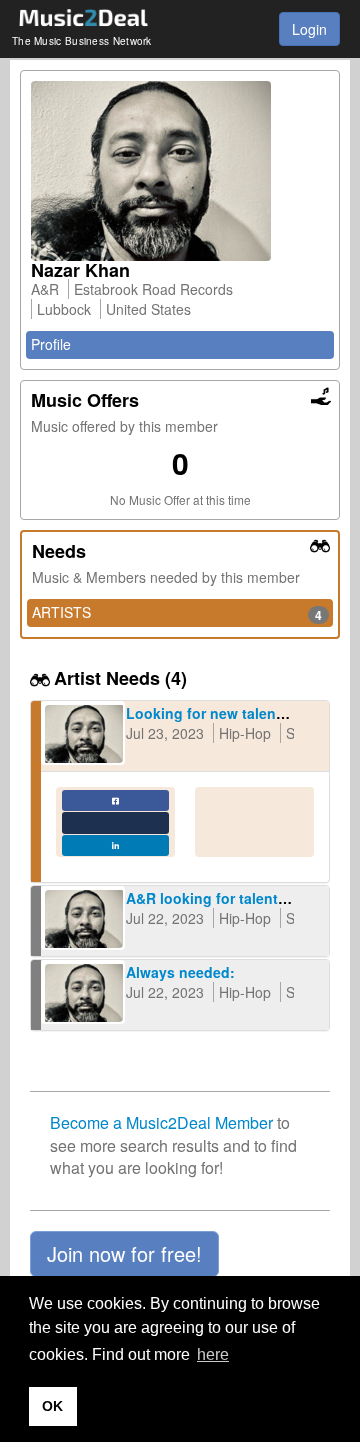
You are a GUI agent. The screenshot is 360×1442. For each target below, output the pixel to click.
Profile (51, 344)
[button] (124, 1254)
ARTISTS (177, 613)
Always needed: (180, 972)
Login (309, 29)
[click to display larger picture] (180, 171)
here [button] (213, 1354)
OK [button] (52, 1406)
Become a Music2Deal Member (161, 1122)
